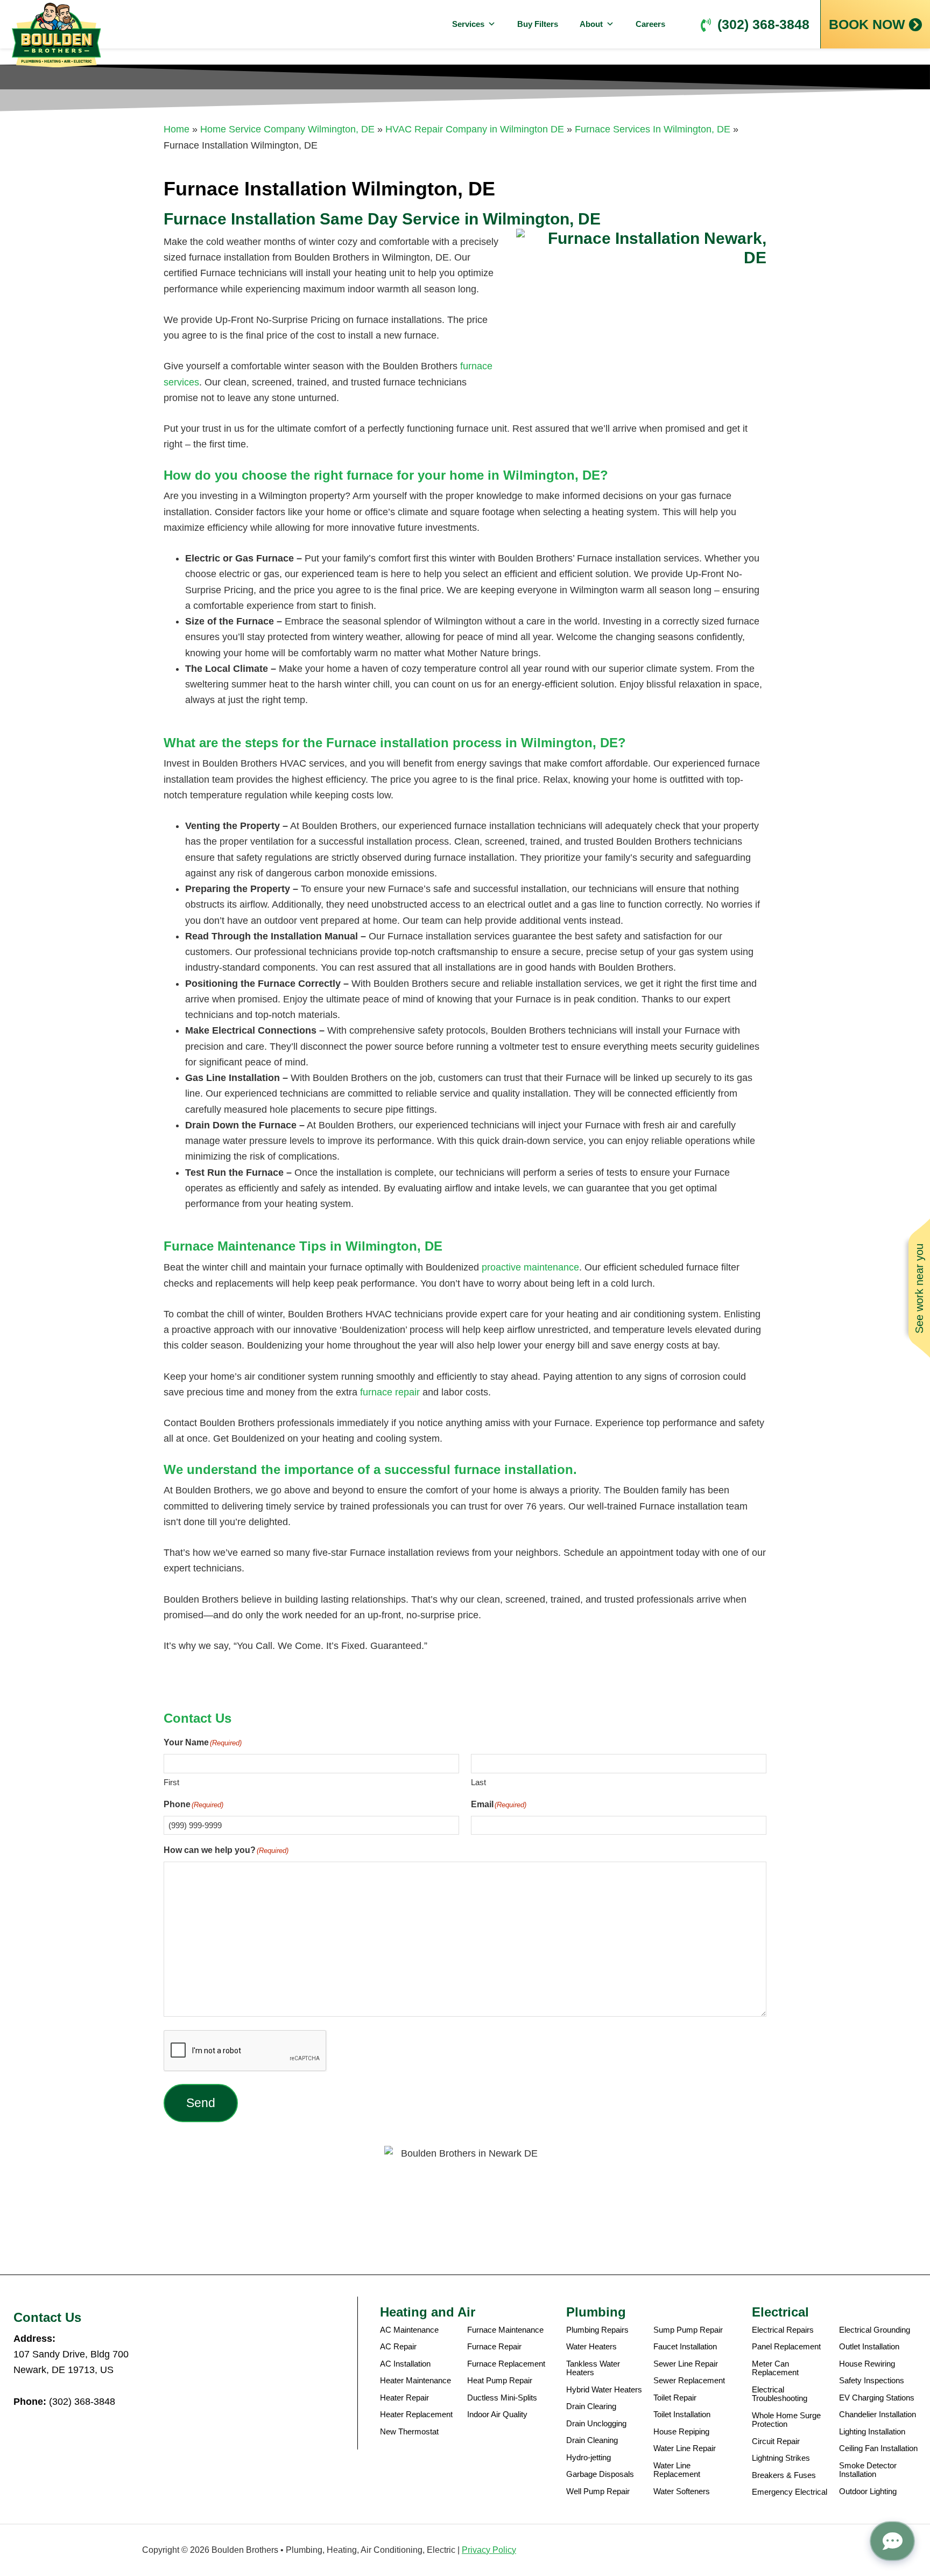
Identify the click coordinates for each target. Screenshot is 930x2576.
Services (468, 24)
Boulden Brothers (57, 35)
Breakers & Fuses (784, 2475)
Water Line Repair (685, 2448)
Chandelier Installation (878, 2414)
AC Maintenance (409, 2330)
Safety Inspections (872, 2381)
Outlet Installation (869, 2347)
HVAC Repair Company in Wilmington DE (475, 129)
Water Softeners (682, 2491)
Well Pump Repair (598, 2491)
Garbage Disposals (600, 2474)
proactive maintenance (530, 1267)
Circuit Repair (776, 2441)
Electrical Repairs (783, 2330)
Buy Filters (538, 24)
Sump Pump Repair (688, 2330)
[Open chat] (892, 2541)
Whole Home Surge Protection (786, 2420)
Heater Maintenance (415, 2381)
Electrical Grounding (875, 2330)
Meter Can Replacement (775, 2368)
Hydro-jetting (589, 2458)
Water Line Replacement (677, 2470)
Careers (650, 24)
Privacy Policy (489, 2550)
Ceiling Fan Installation (878, 2448)
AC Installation (405, 2364)
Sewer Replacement (689, 2381)
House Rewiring (867, 2364)
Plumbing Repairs (597, 2330)
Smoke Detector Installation (868, 2470)
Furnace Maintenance (505, 2330)
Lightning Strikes (781, 2458)
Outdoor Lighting (868, 2491)
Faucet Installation (685, 2347)
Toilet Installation (682, 2414)
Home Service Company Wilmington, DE (287, 129)
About (591, 24)
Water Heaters (591, 2347)
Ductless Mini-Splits (502, 2398)
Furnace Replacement (506, 2364)
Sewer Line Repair (686, 2364)
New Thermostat (409, 2432)
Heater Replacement (416, 2414)
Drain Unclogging (596, 2424)
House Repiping (681, 2432)
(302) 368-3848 (763, 24)
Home (177, 129)
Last (478, 1782)
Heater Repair (404, 2398)
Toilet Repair (675, 2398)
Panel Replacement (786, 2347)
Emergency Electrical (790, 2492)
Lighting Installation (872, 2432)
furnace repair (390, 1392)
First (171, 1782)
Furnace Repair (494, 2347)
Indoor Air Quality (497, 2414)
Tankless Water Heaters (593, 2368)
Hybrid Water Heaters (604, 2390)
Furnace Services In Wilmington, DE (653, 129)
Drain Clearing (591, 2406)
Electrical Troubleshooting (780, 2394)
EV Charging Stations (877, 2398)
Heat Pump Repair (500, 2381)
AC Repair (398, 2347)
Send (201, 2103)
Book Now (867, 24)
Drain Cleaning (592, 2440)
